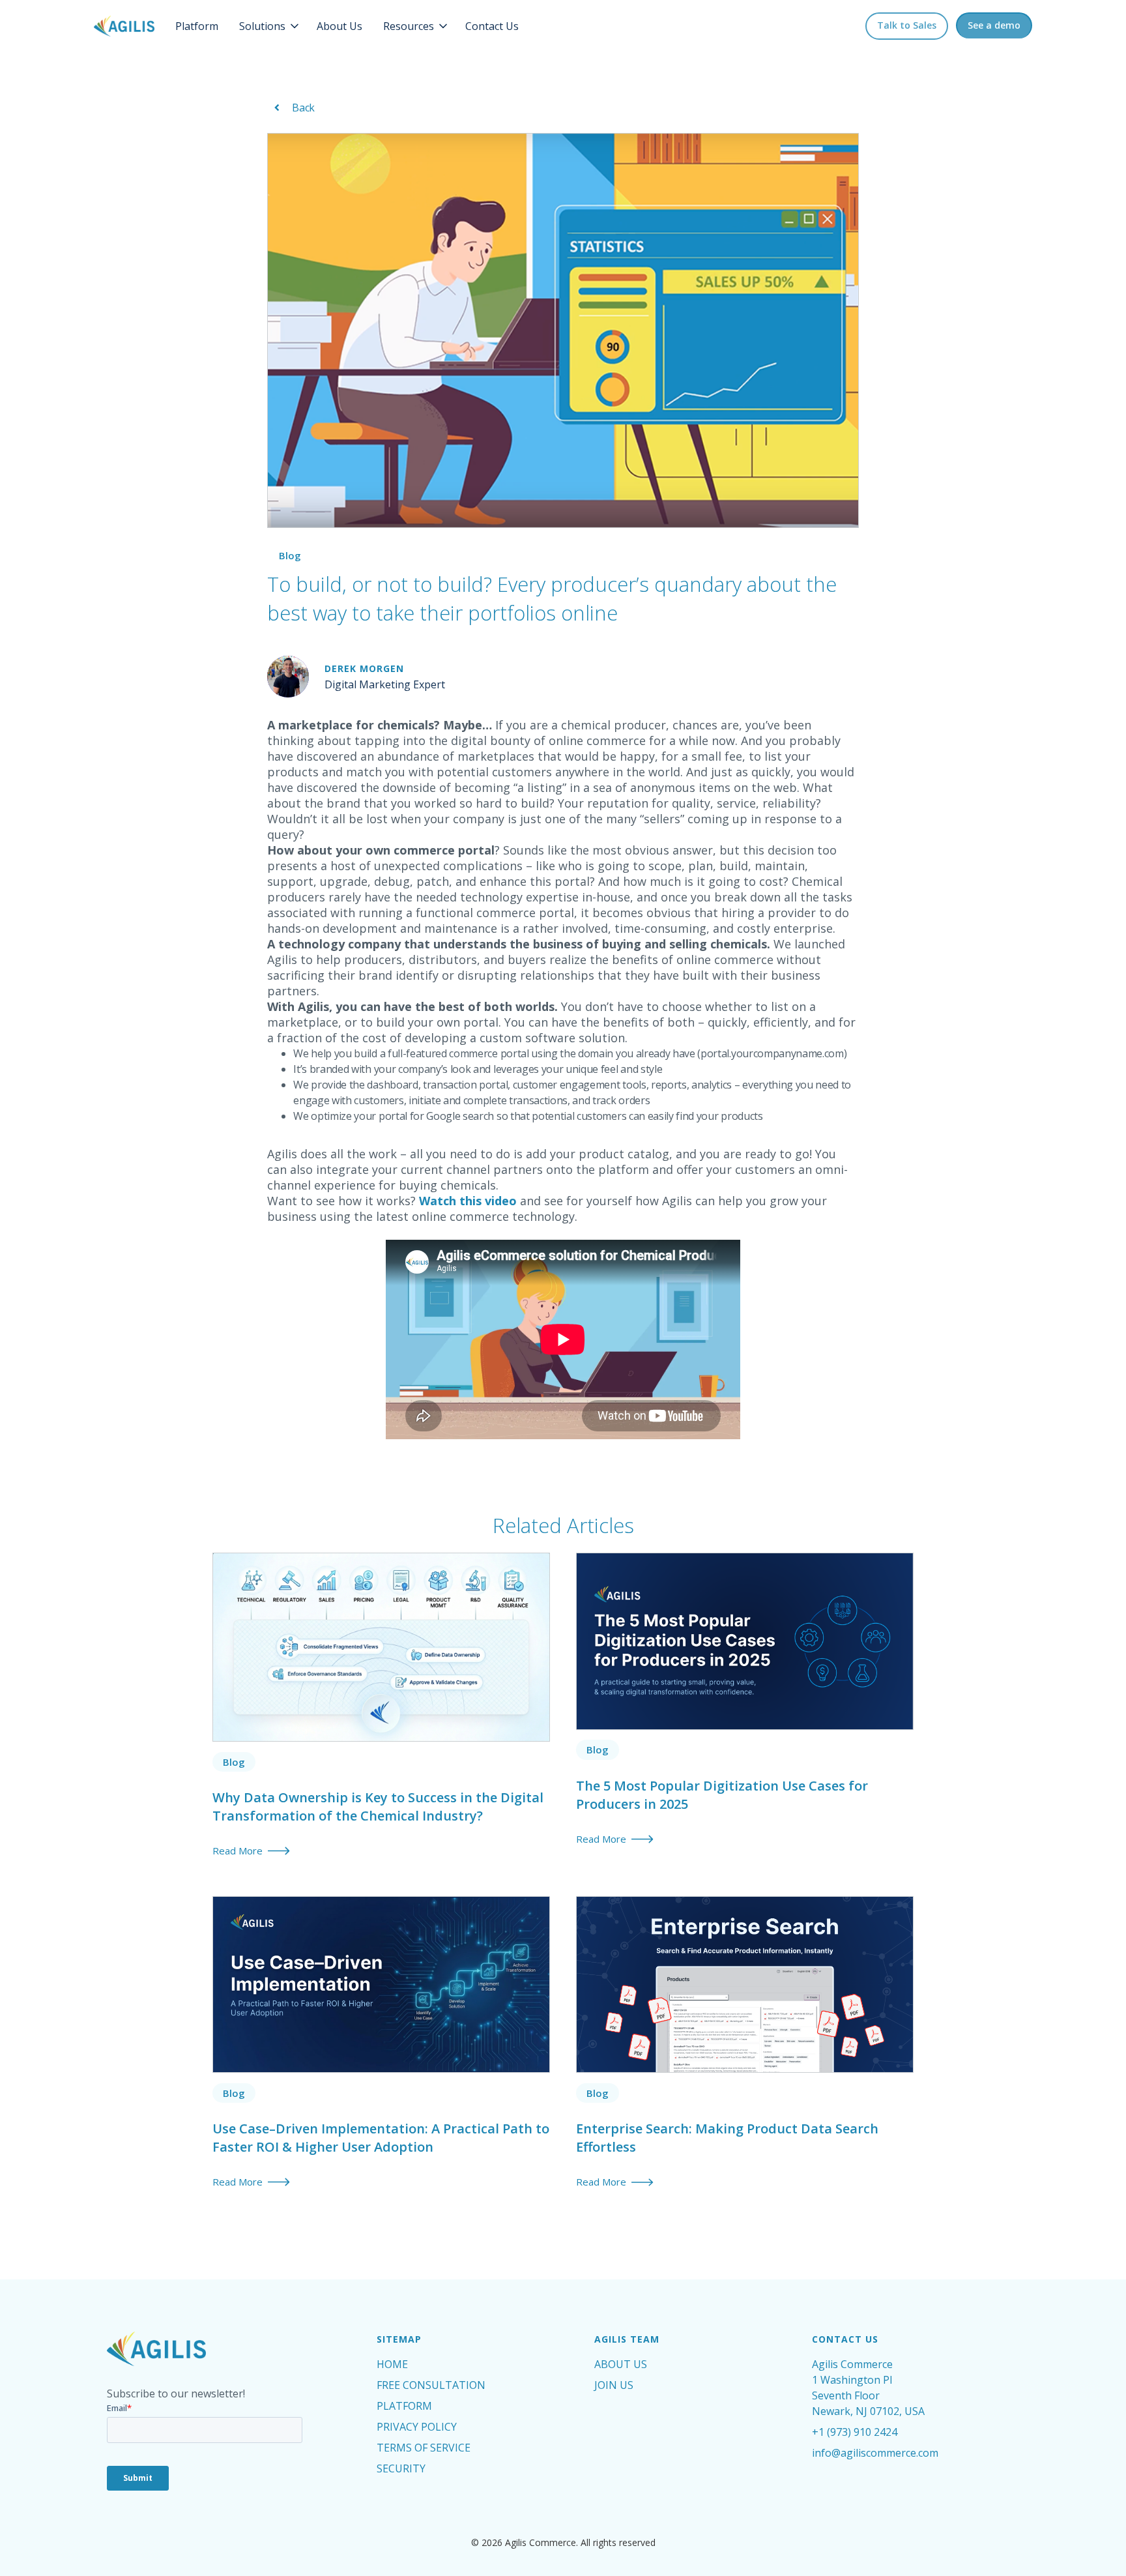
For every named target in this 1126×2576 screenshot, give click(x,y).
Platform (197, 26)
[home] (124, 26)
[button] (270, 26)
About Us (339, 26)
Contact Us (492, 26)
